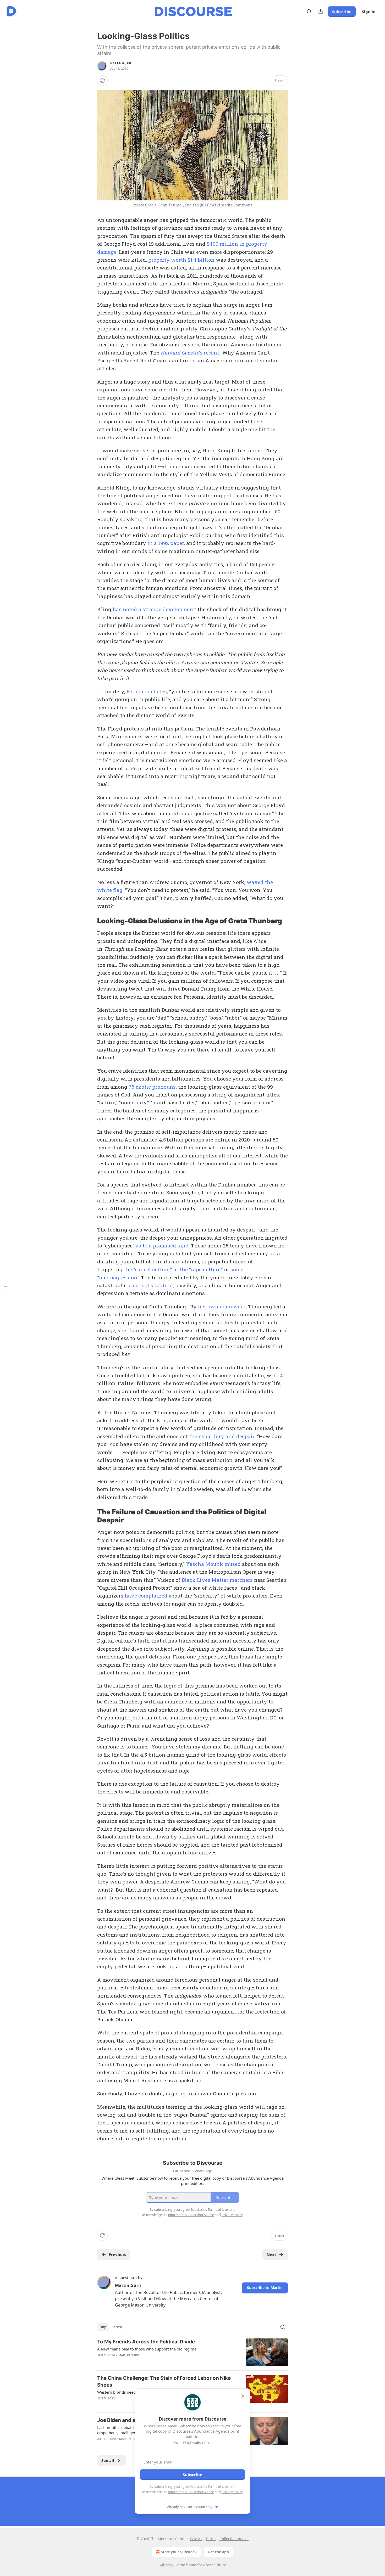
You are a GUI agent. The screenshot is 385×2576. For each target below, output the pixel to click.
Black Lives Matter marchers (217, 1580)
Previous (117, 2254)
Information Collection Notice (191, 2492)
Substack (167, 2565)
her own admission (222, 1306)
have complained (146, 1596)
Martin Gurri (120, 63)
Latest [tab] (117, 2327)
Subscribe (342, 12)
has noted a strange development (154, 609)
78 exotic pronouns (152, 1087)
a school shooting (151, 1285)
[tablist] (111, 2327)
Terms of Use (218, 2487)
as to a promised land (162, 1245)
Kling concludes (147, 691)
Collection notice (234, 2539)
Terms (211, 2539)
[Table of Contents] (6, 1288)
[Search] (309, 12)
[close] (243, 2396)
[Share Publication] (321, 12)
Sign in (369, 12)
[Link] (90, 921)
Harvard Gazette (180, 353)
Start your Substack (179, 2552)
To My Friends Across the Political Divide (146, 2342)
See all (108, 2460)
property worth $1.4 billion (181, 260)
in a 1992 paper (166, 543)
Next (271, 2254)
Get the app (218, 2552)
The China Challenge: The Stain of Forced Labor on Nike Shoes (164, 2381)
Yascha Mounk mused (213, 1564)
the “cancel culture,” (148, 1269)
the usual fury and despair (222, 1436)
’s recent (209, 353)
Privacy (196, 2539)
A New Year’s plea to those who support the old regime (147, 2349)
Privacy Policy (232, 2492)
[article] (192, 2352)
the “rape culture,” (201, 1269)
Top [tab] (103, 2327)
